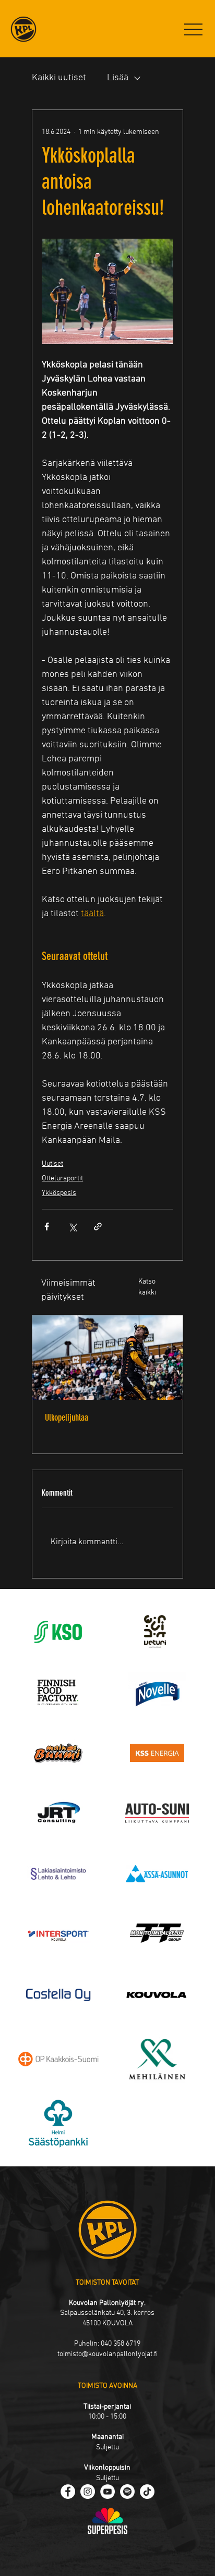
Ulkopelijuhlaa (67, 1418)
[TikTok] (147, 2492)
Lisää (118, 78)
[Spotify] (127, 2492)
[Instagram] (88, 2492)
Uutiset (52, 1164)
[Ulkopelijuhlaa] (107, 1358)
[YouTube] (107, 2492)
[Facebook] (68, 2492)
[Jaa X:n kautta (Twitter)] (72, 1227)
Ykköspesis (59, 1193)
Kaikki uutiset (59, 78)
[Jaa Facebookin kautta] (47, 1227)
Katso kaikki (147, 1287)
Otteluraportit (62, 1179)
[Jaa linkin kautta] (98, 1227)
